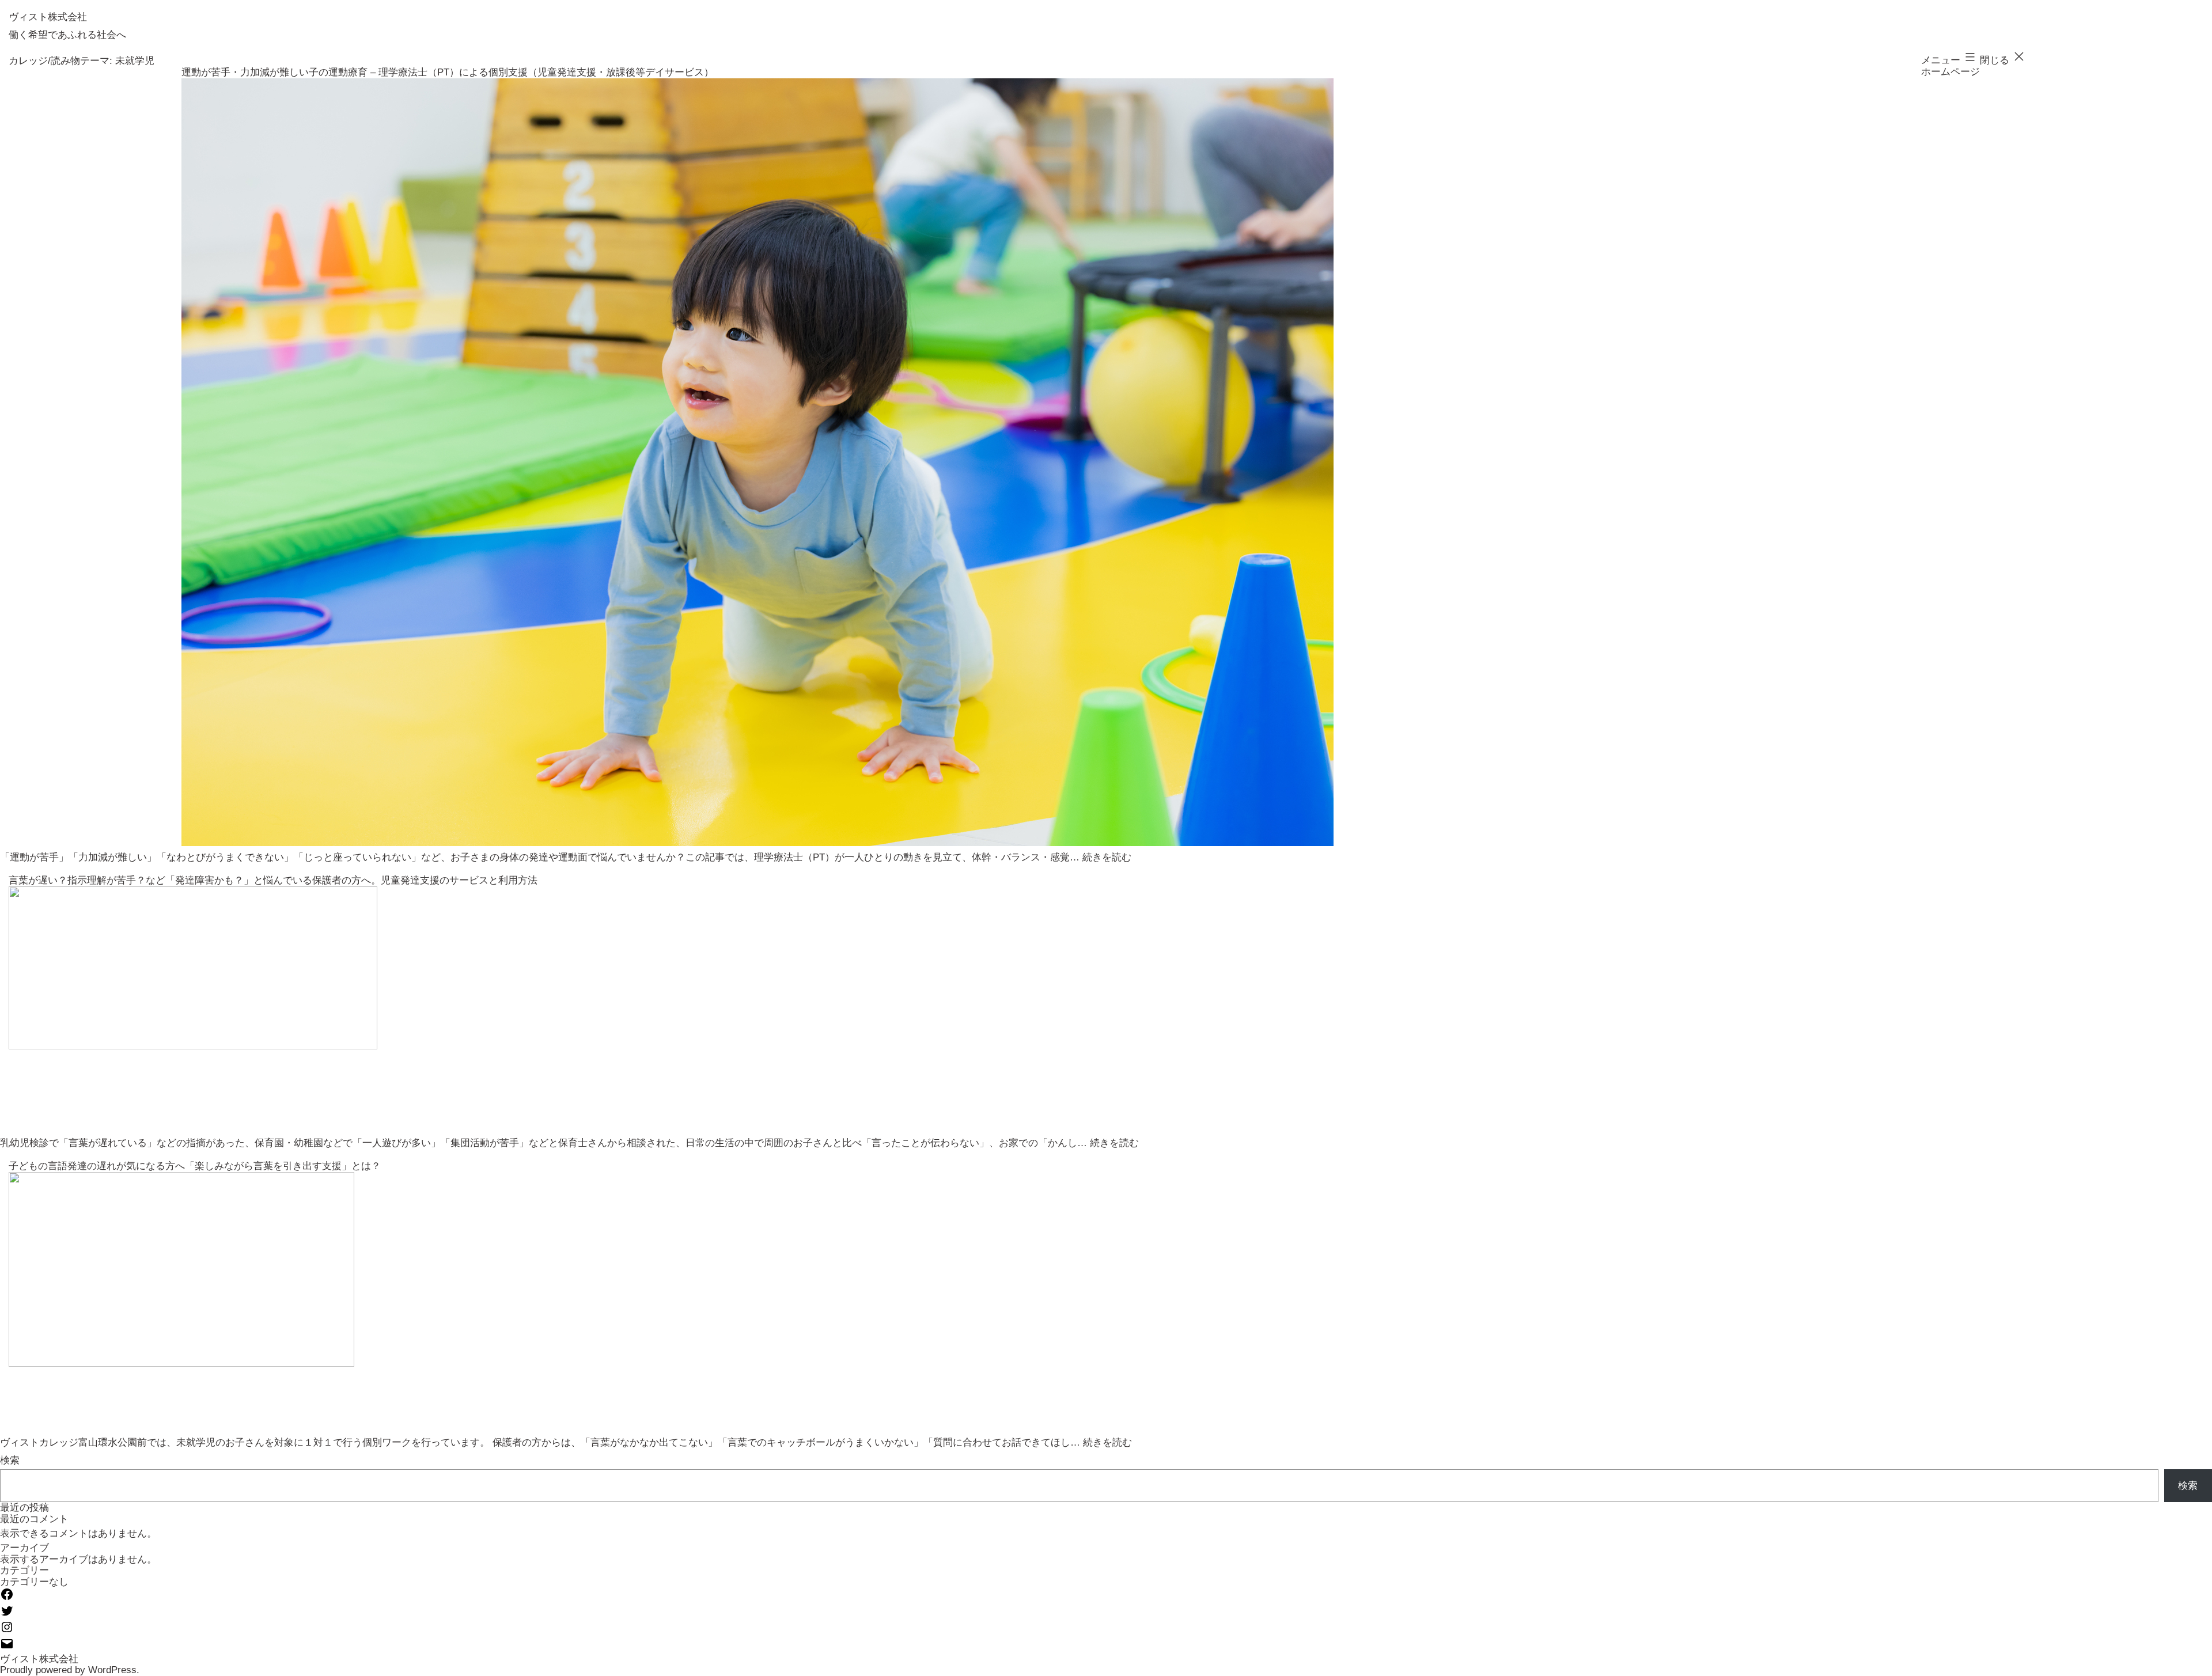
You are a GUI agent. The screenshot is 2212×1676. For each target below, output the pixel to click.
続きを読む (1107, 857)
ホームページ (1950, 72)
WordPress (112, 1670)
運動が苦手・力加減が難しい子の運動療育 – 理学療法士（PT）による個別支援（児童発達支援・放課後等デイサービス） (448, 72)
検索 (10, 1460)
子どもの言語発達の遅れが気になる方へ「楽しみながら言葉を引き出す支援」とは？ (195, 1166)
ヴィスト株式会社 (48, 17)
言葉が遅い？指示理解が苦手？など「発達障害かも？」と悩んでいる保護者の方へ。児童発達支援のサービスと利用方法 (273, 880)
